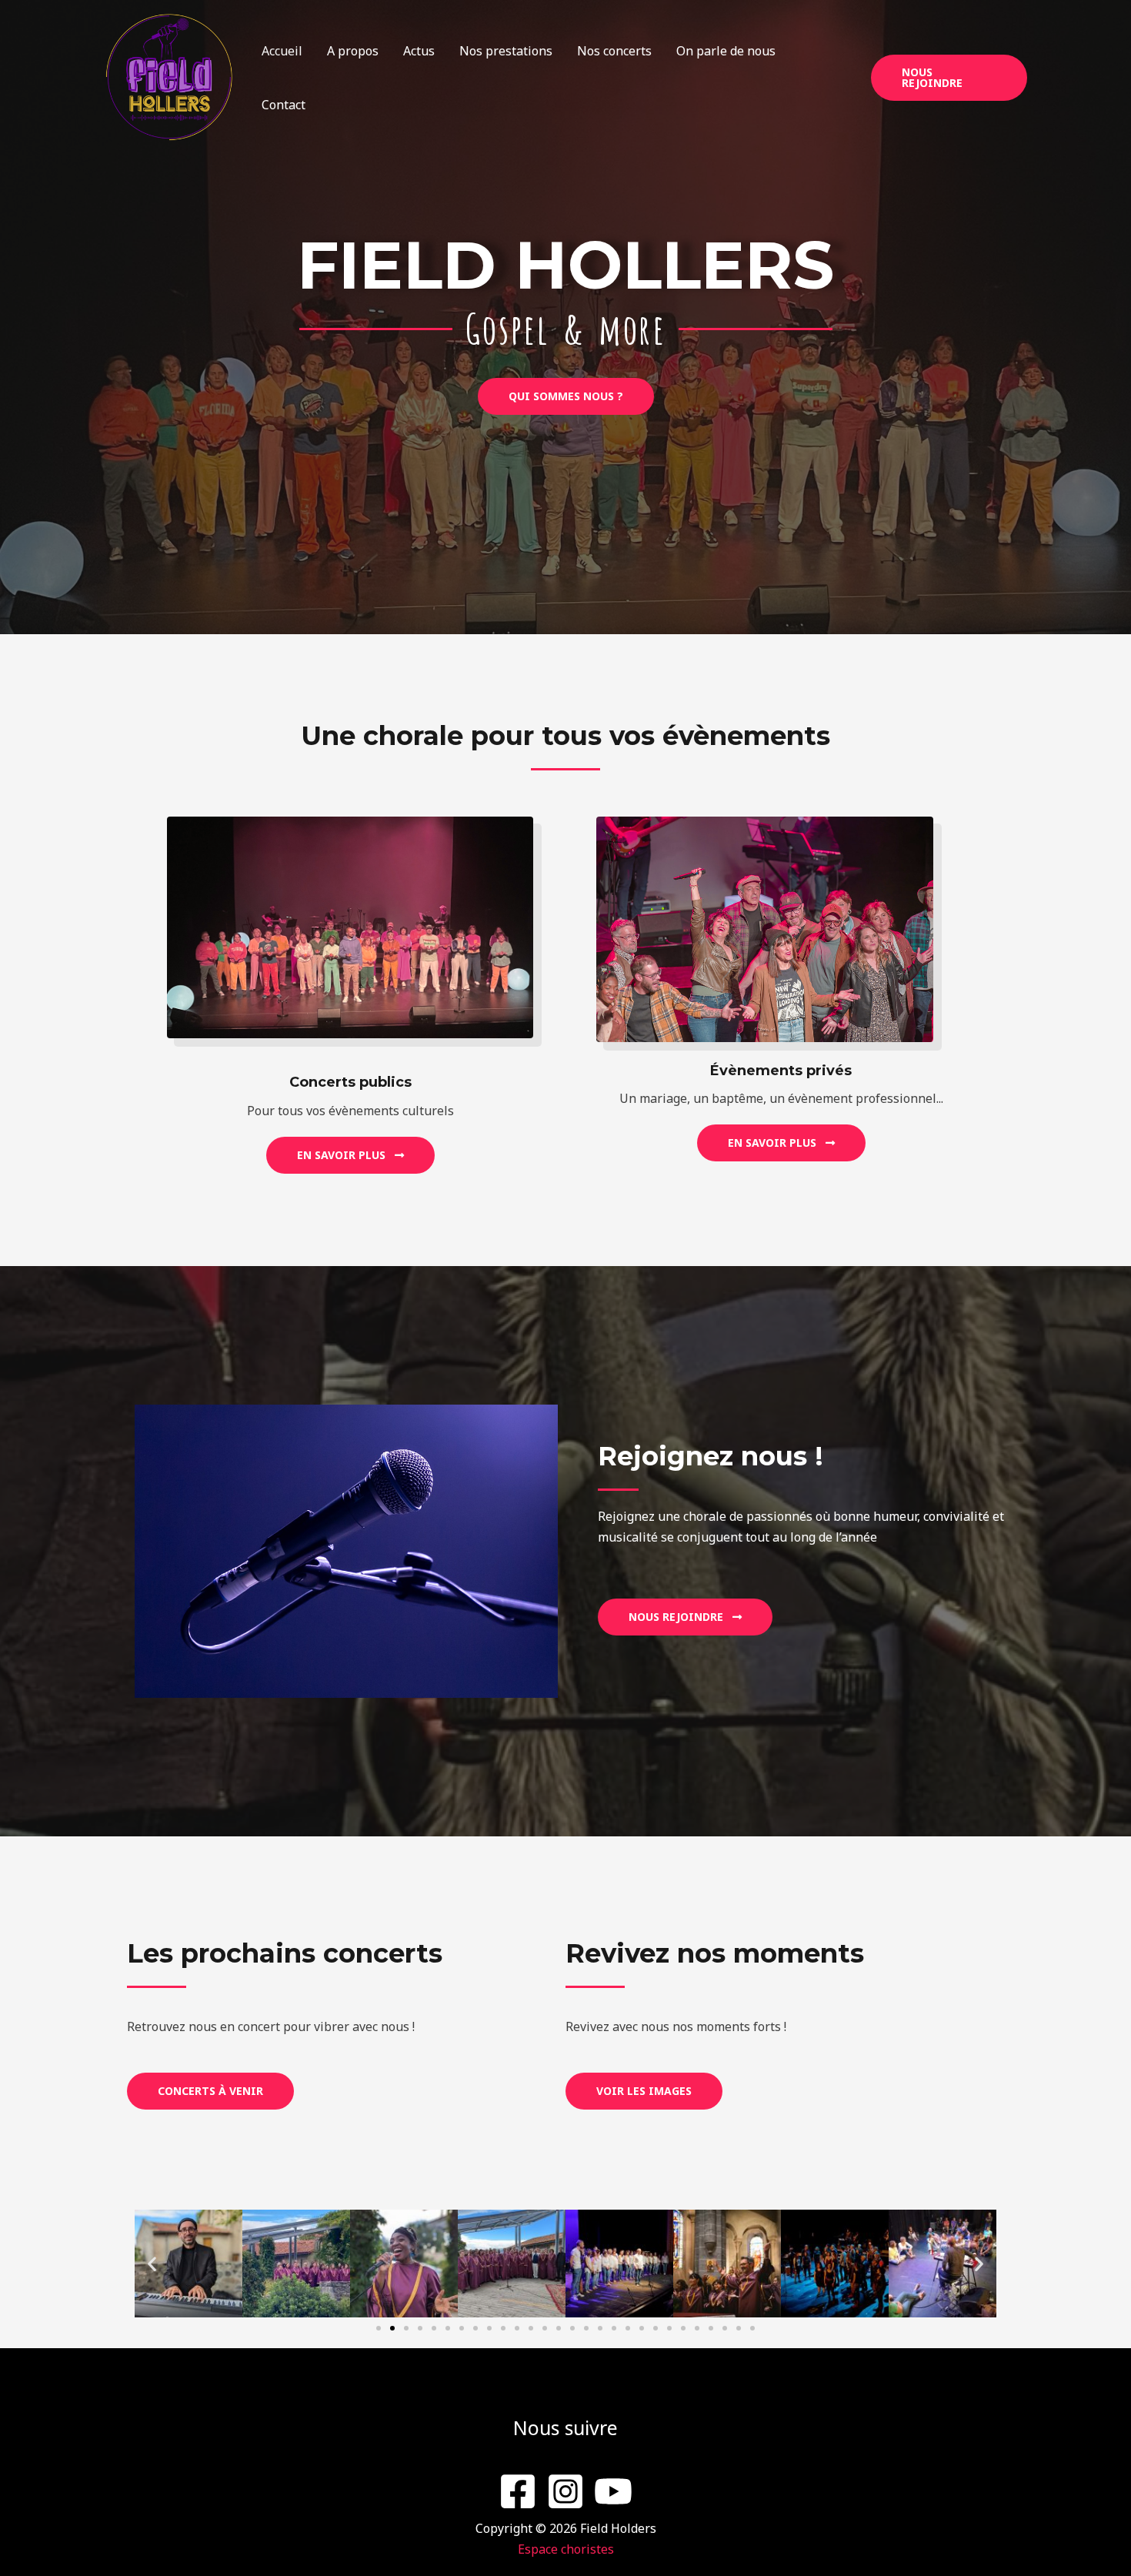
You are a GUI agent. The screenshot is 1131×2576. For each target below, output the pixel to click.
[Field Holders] (169, 76)
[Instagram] (565, 2491)
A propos (353, 51)
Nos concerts (614, 51)
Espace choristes (566, 2549)
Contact (284, 105)
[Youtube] (613, 2491)
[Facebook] (518, 2491)
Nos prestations (506, 51)
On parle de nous (726, 51)
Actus (419, 51)
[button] (949, 78)
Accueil (282, 51)
